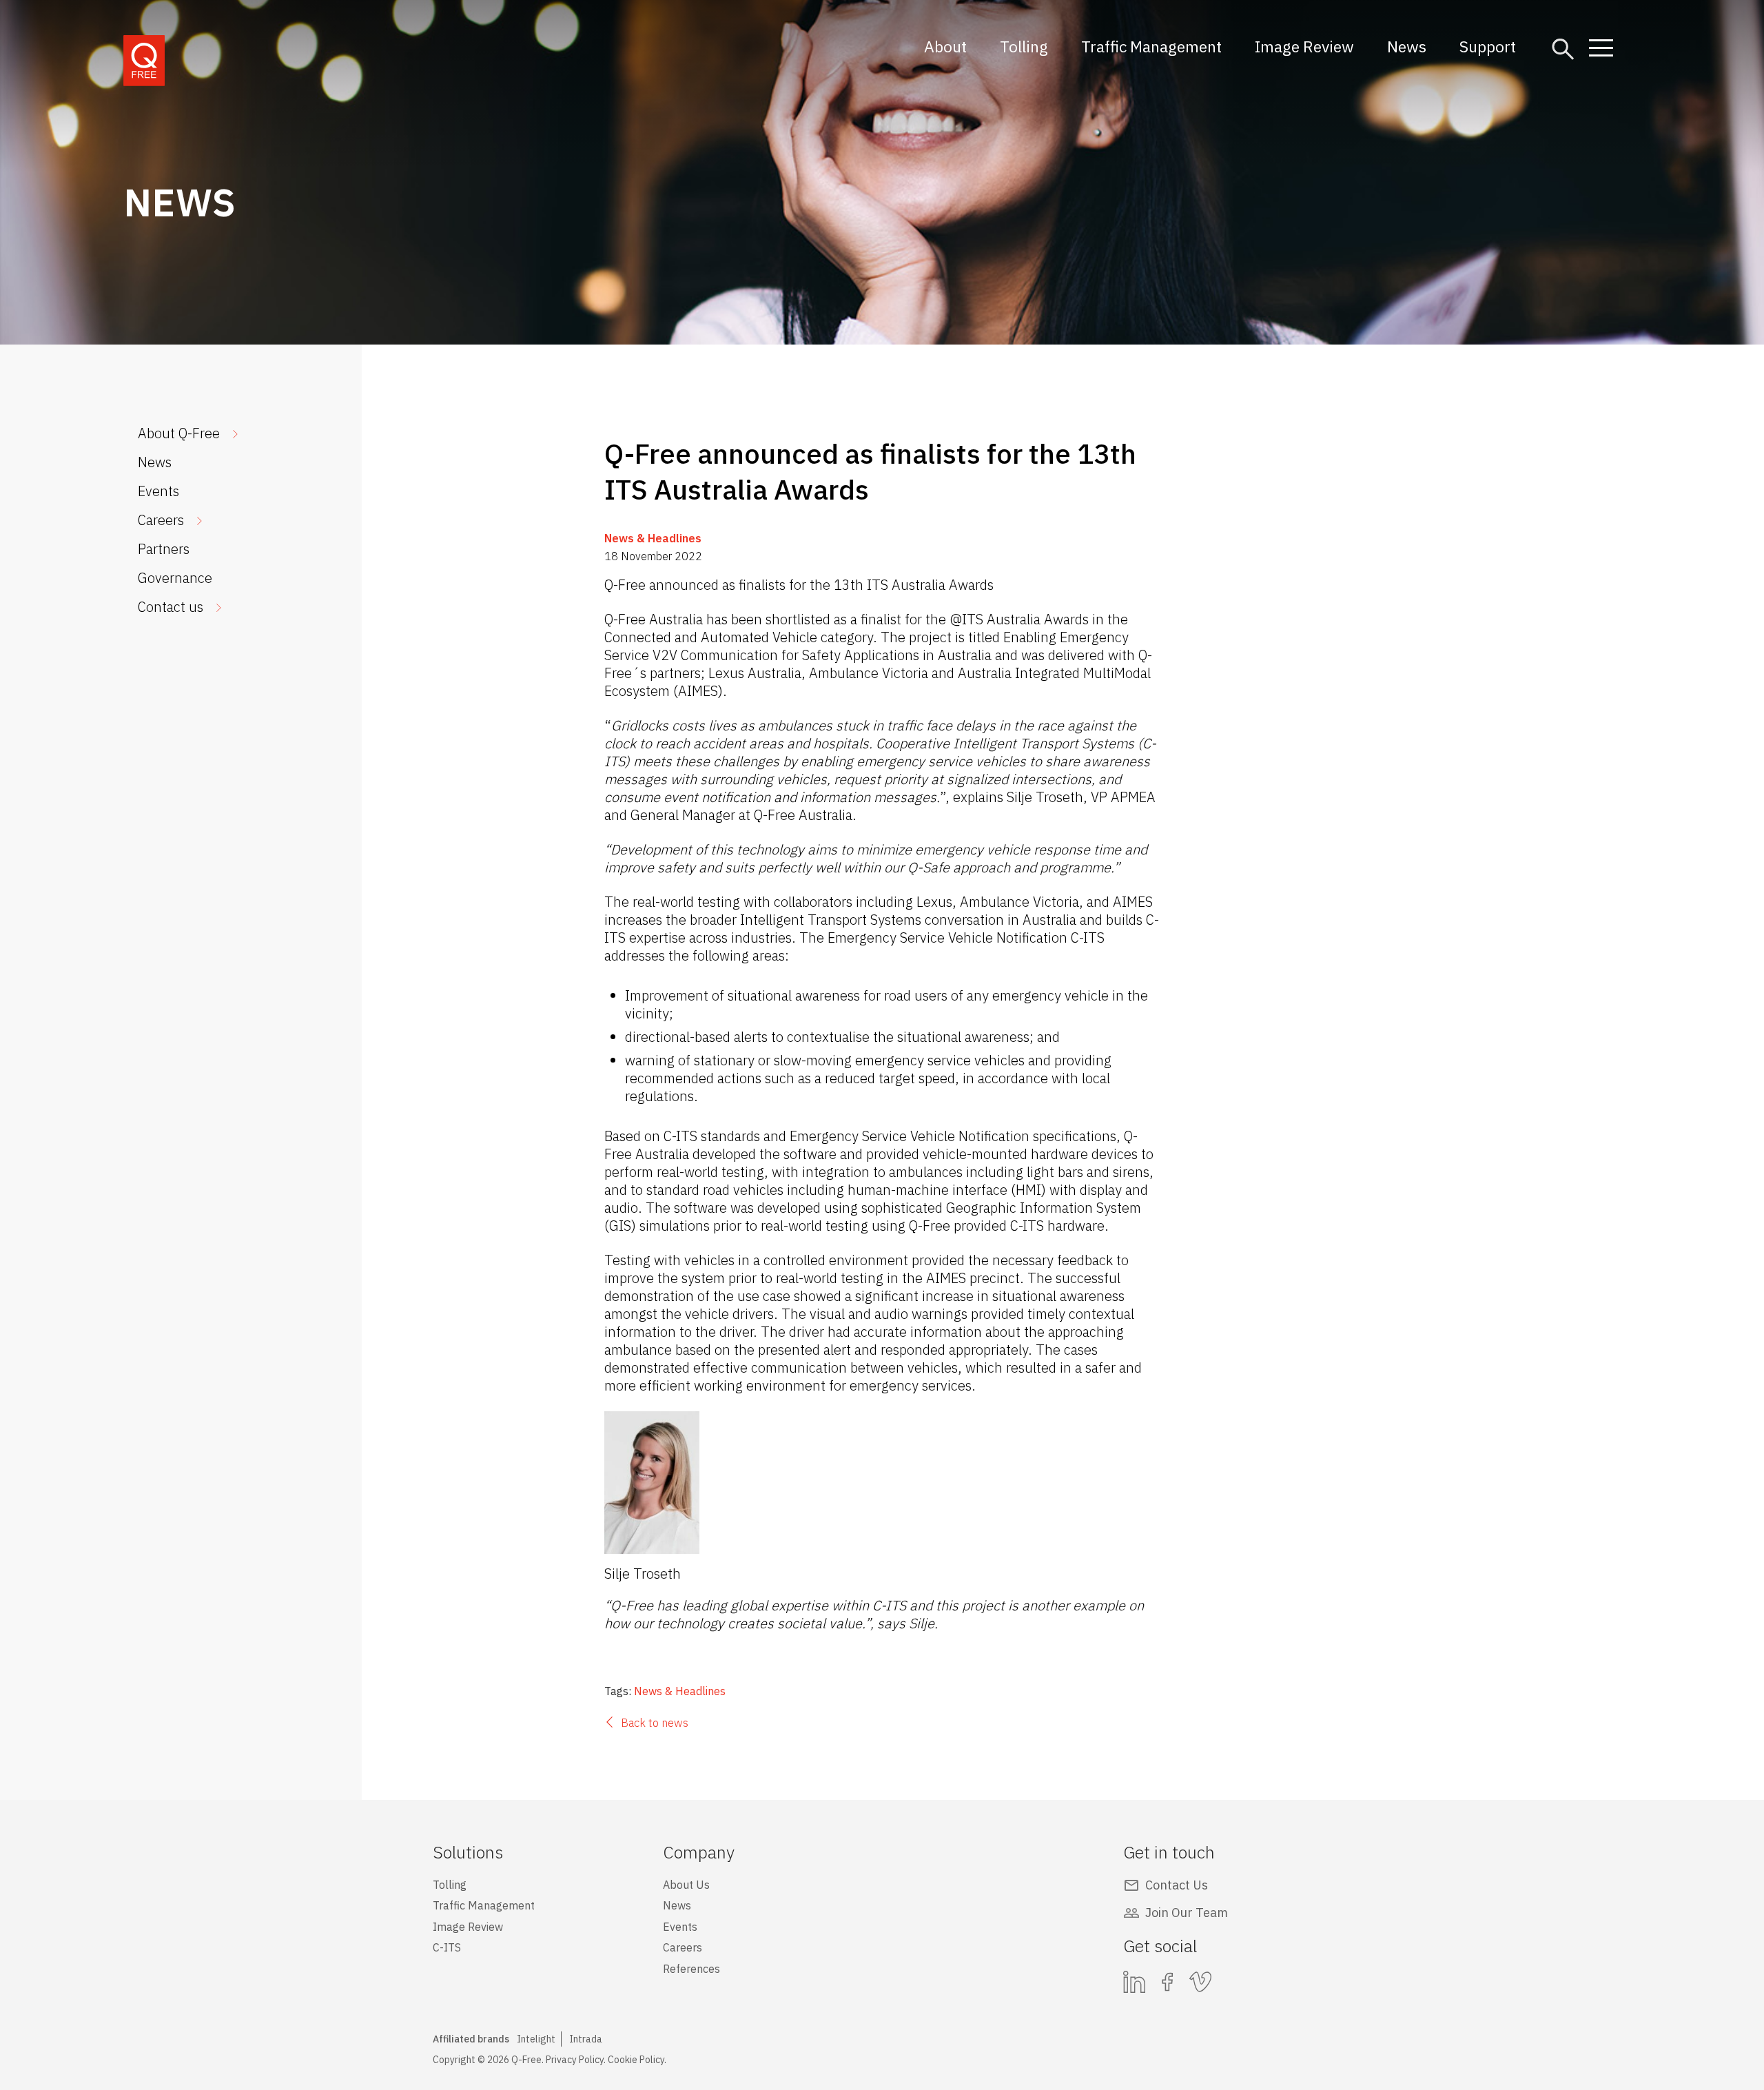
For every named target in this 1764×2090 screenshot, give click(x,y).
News (1407, 46)
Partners (164, 549)
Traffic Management (1151, 46)
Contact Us (1177, 1885)
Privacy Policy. (576, 2060)
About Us (686, 1885)
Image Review (1304, 46)
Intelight (536, 2039)
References (691, 1969)
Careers (161, 520)
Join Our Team (1187, 1913)
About (945, 46)
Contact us (171, 607)
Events (158, 491)
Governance (175, 578)
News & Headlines (653, 538)
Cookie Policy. (637, 2060)
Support (1488, 46)
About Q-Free (179, 433)
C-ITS (447, 1947)
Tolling (1024, 46)
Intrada (586, 2039)
